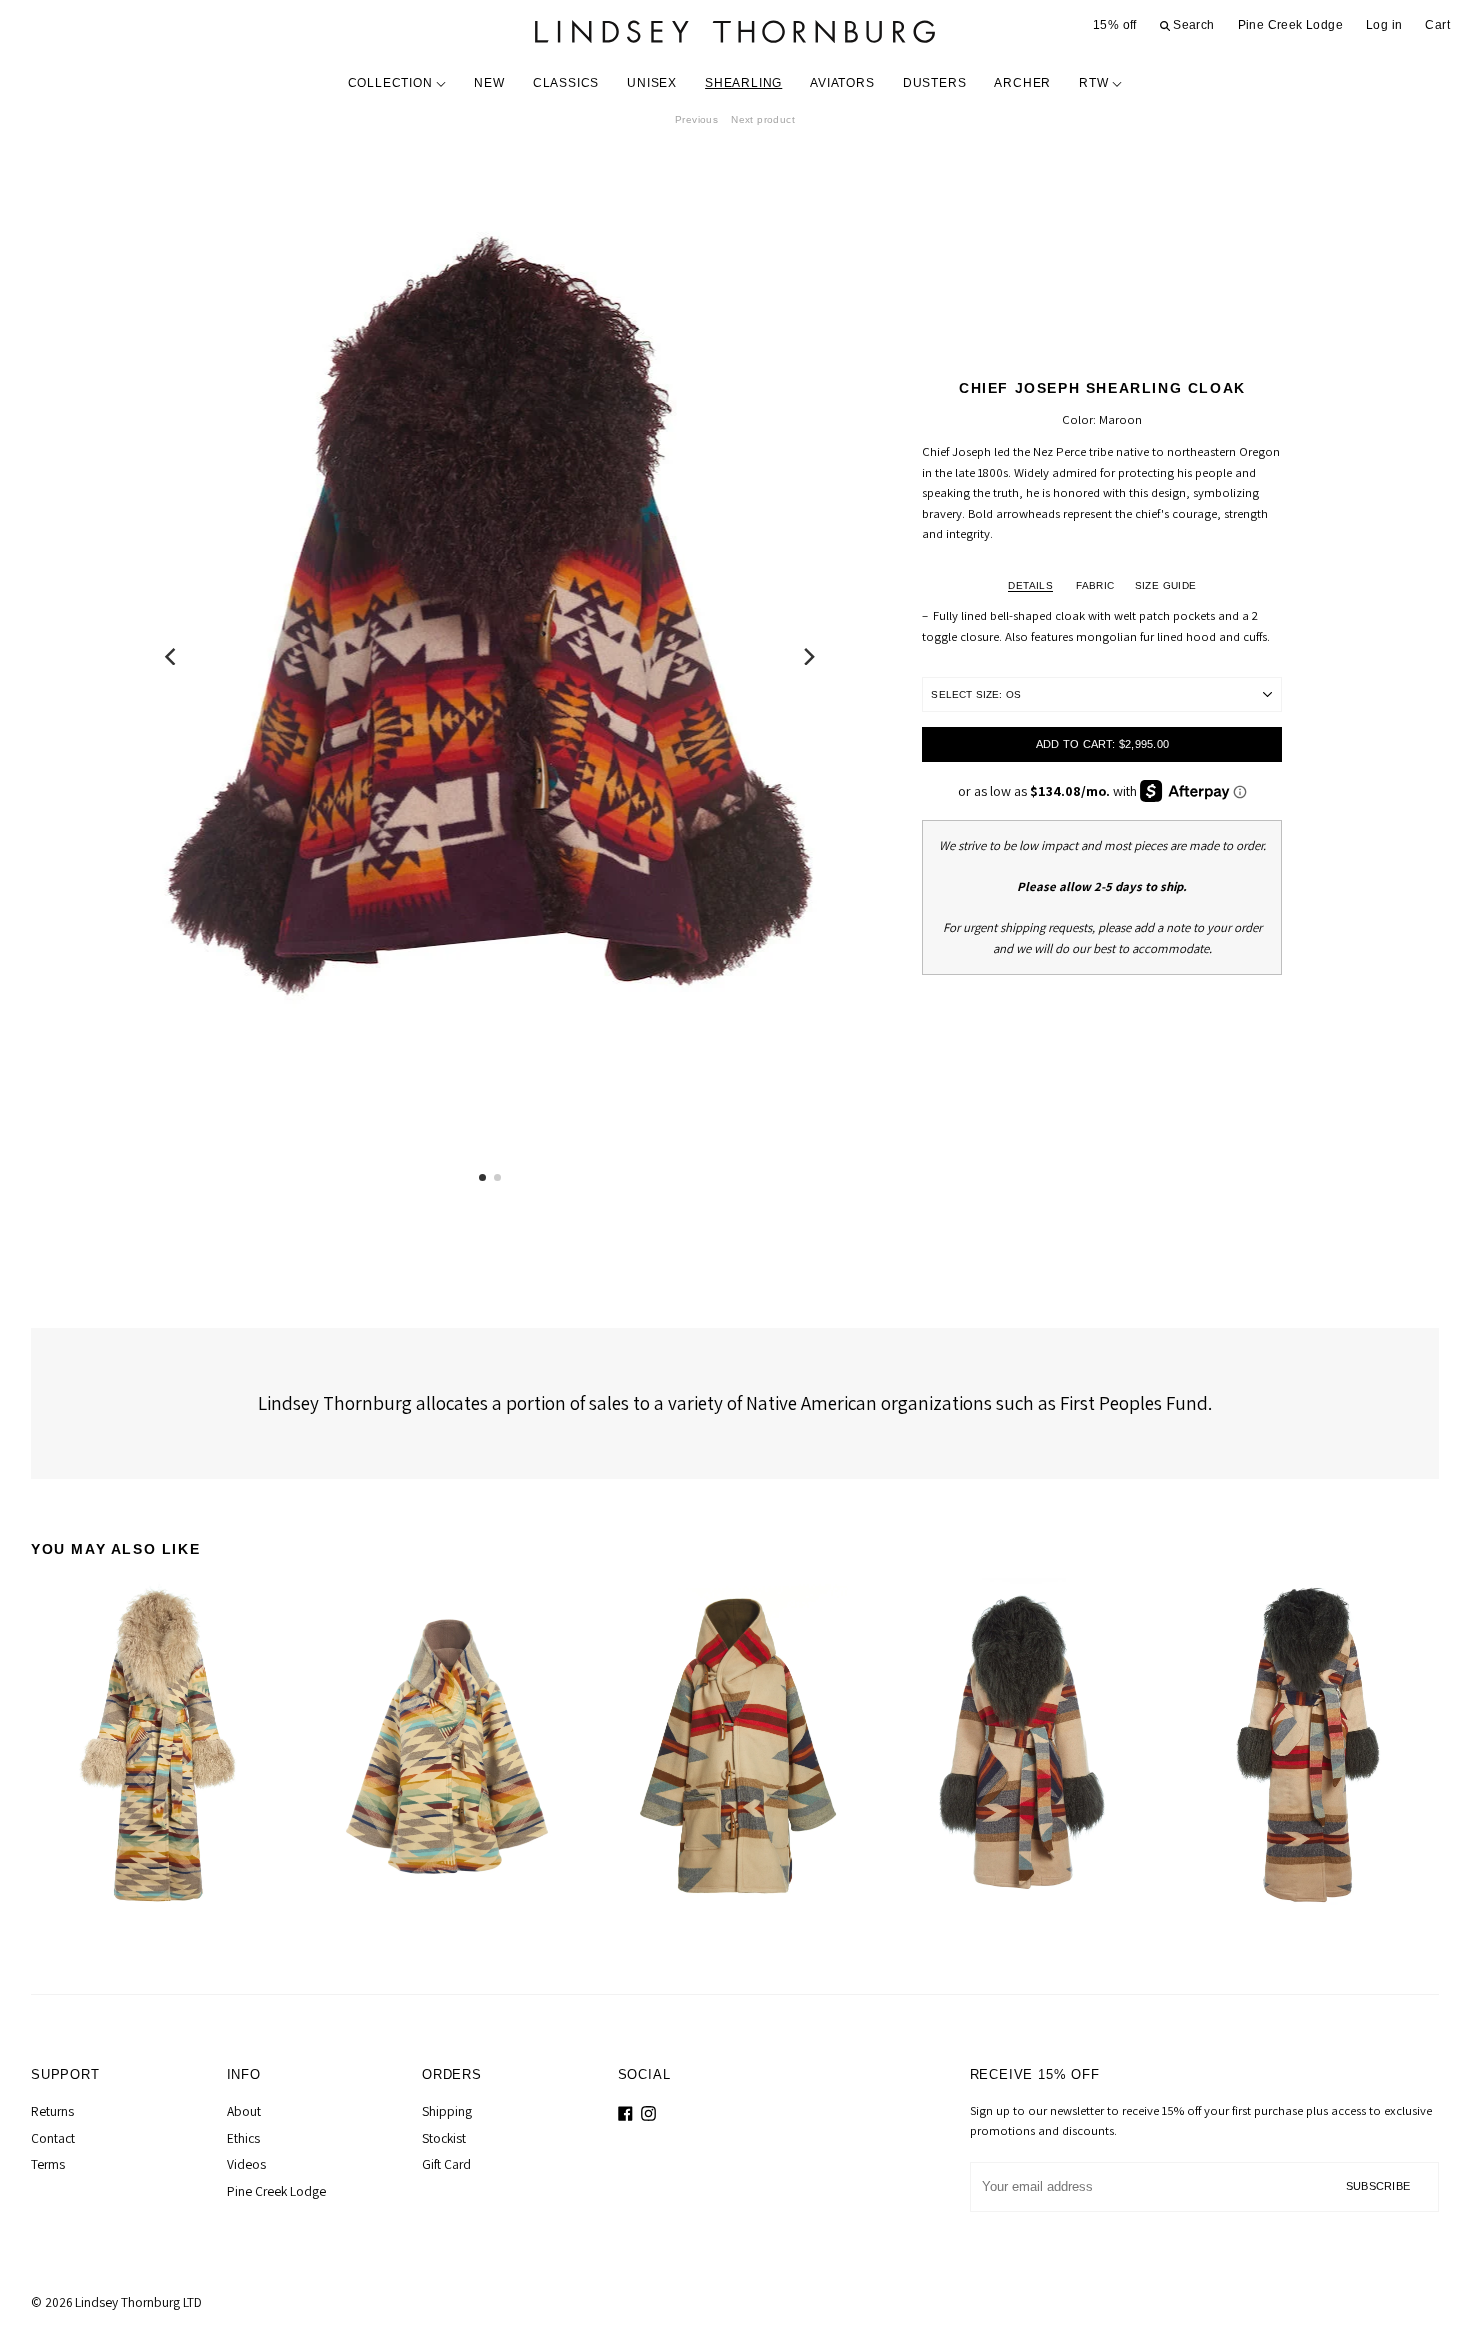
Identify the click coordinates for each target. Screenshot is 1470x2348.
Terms (48, 2164)
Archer (1022, 83)
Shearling (743, 83)
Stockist (444, 2138)
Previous (696, 119)
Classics (566, 83)
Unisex (652, 83)
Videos (246, 2164)
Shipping (447, 2111)
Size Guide (1166, 585)
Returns (52, 2111)
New (489, 83)
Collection (392, 83)
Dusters (935, 83)
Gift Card (446, 2164)
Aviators (842, 83)
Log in (1384, 25)
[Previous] (172, 656)
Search (1192, 25)
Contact (53, 2138)
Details (1030, 585)
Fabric (1095, 585)
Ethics (243, 2138)
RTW (1095, 83)
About (244, 2111)
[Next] (808, 656)
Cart (1437, 25)
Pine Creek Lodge (1290, 25)
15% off (1115, 25)
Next (763, 119)
